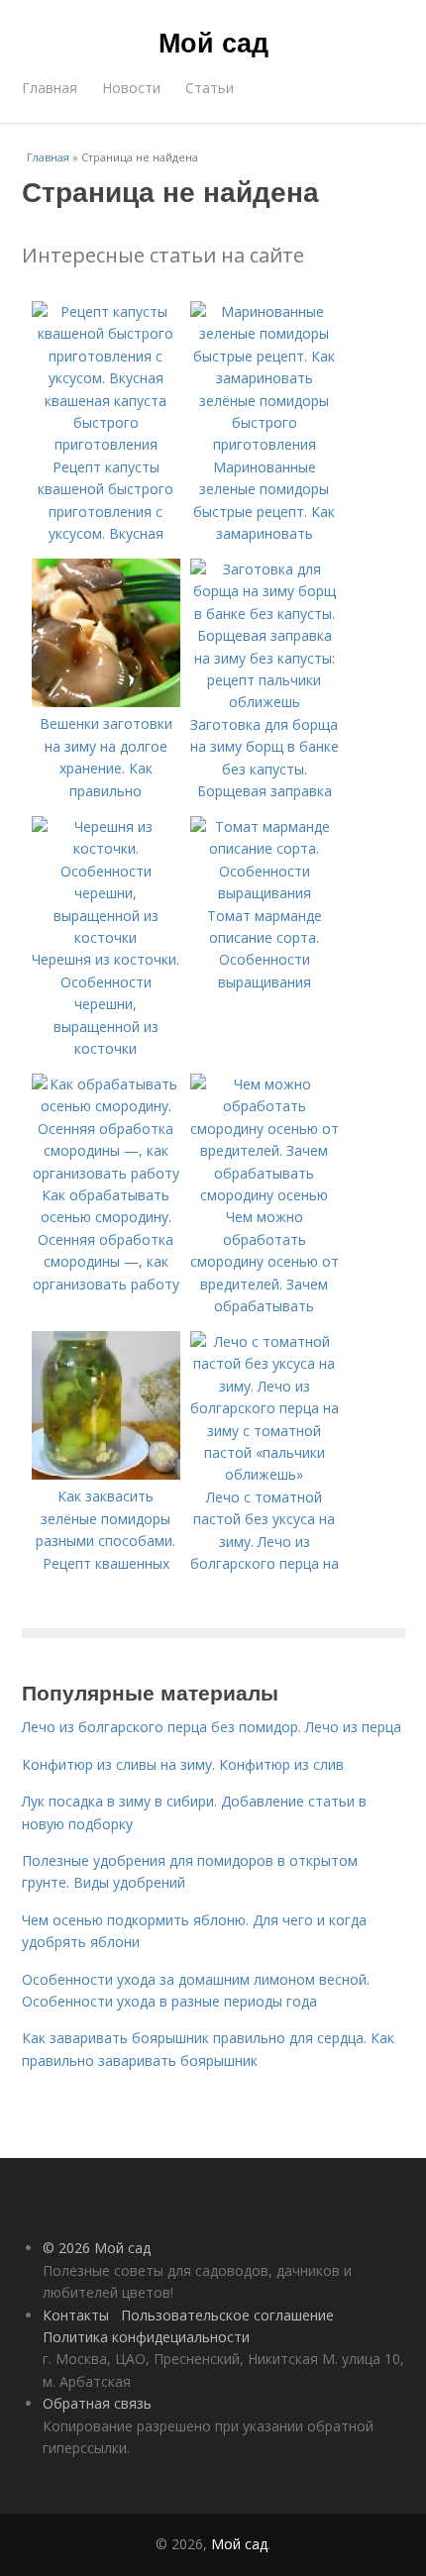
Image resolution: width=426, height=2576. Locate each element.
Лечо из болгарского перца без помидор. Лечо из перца (212, 1727)
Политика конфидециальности (146, 2337)
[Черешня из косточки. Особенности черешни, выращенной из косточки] (106, 937)
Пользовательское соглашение (227, 2315)
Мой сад (213, 42)
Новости (131, 88)
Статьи (210, 88)
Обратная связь (97, 2403)
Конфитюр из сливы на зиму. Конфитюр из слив (183, 1764)
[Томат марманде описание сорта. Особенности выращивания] (265, 893)
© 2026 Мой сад (97, 2248)
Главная (50, 88)
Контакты (76, 2315)
